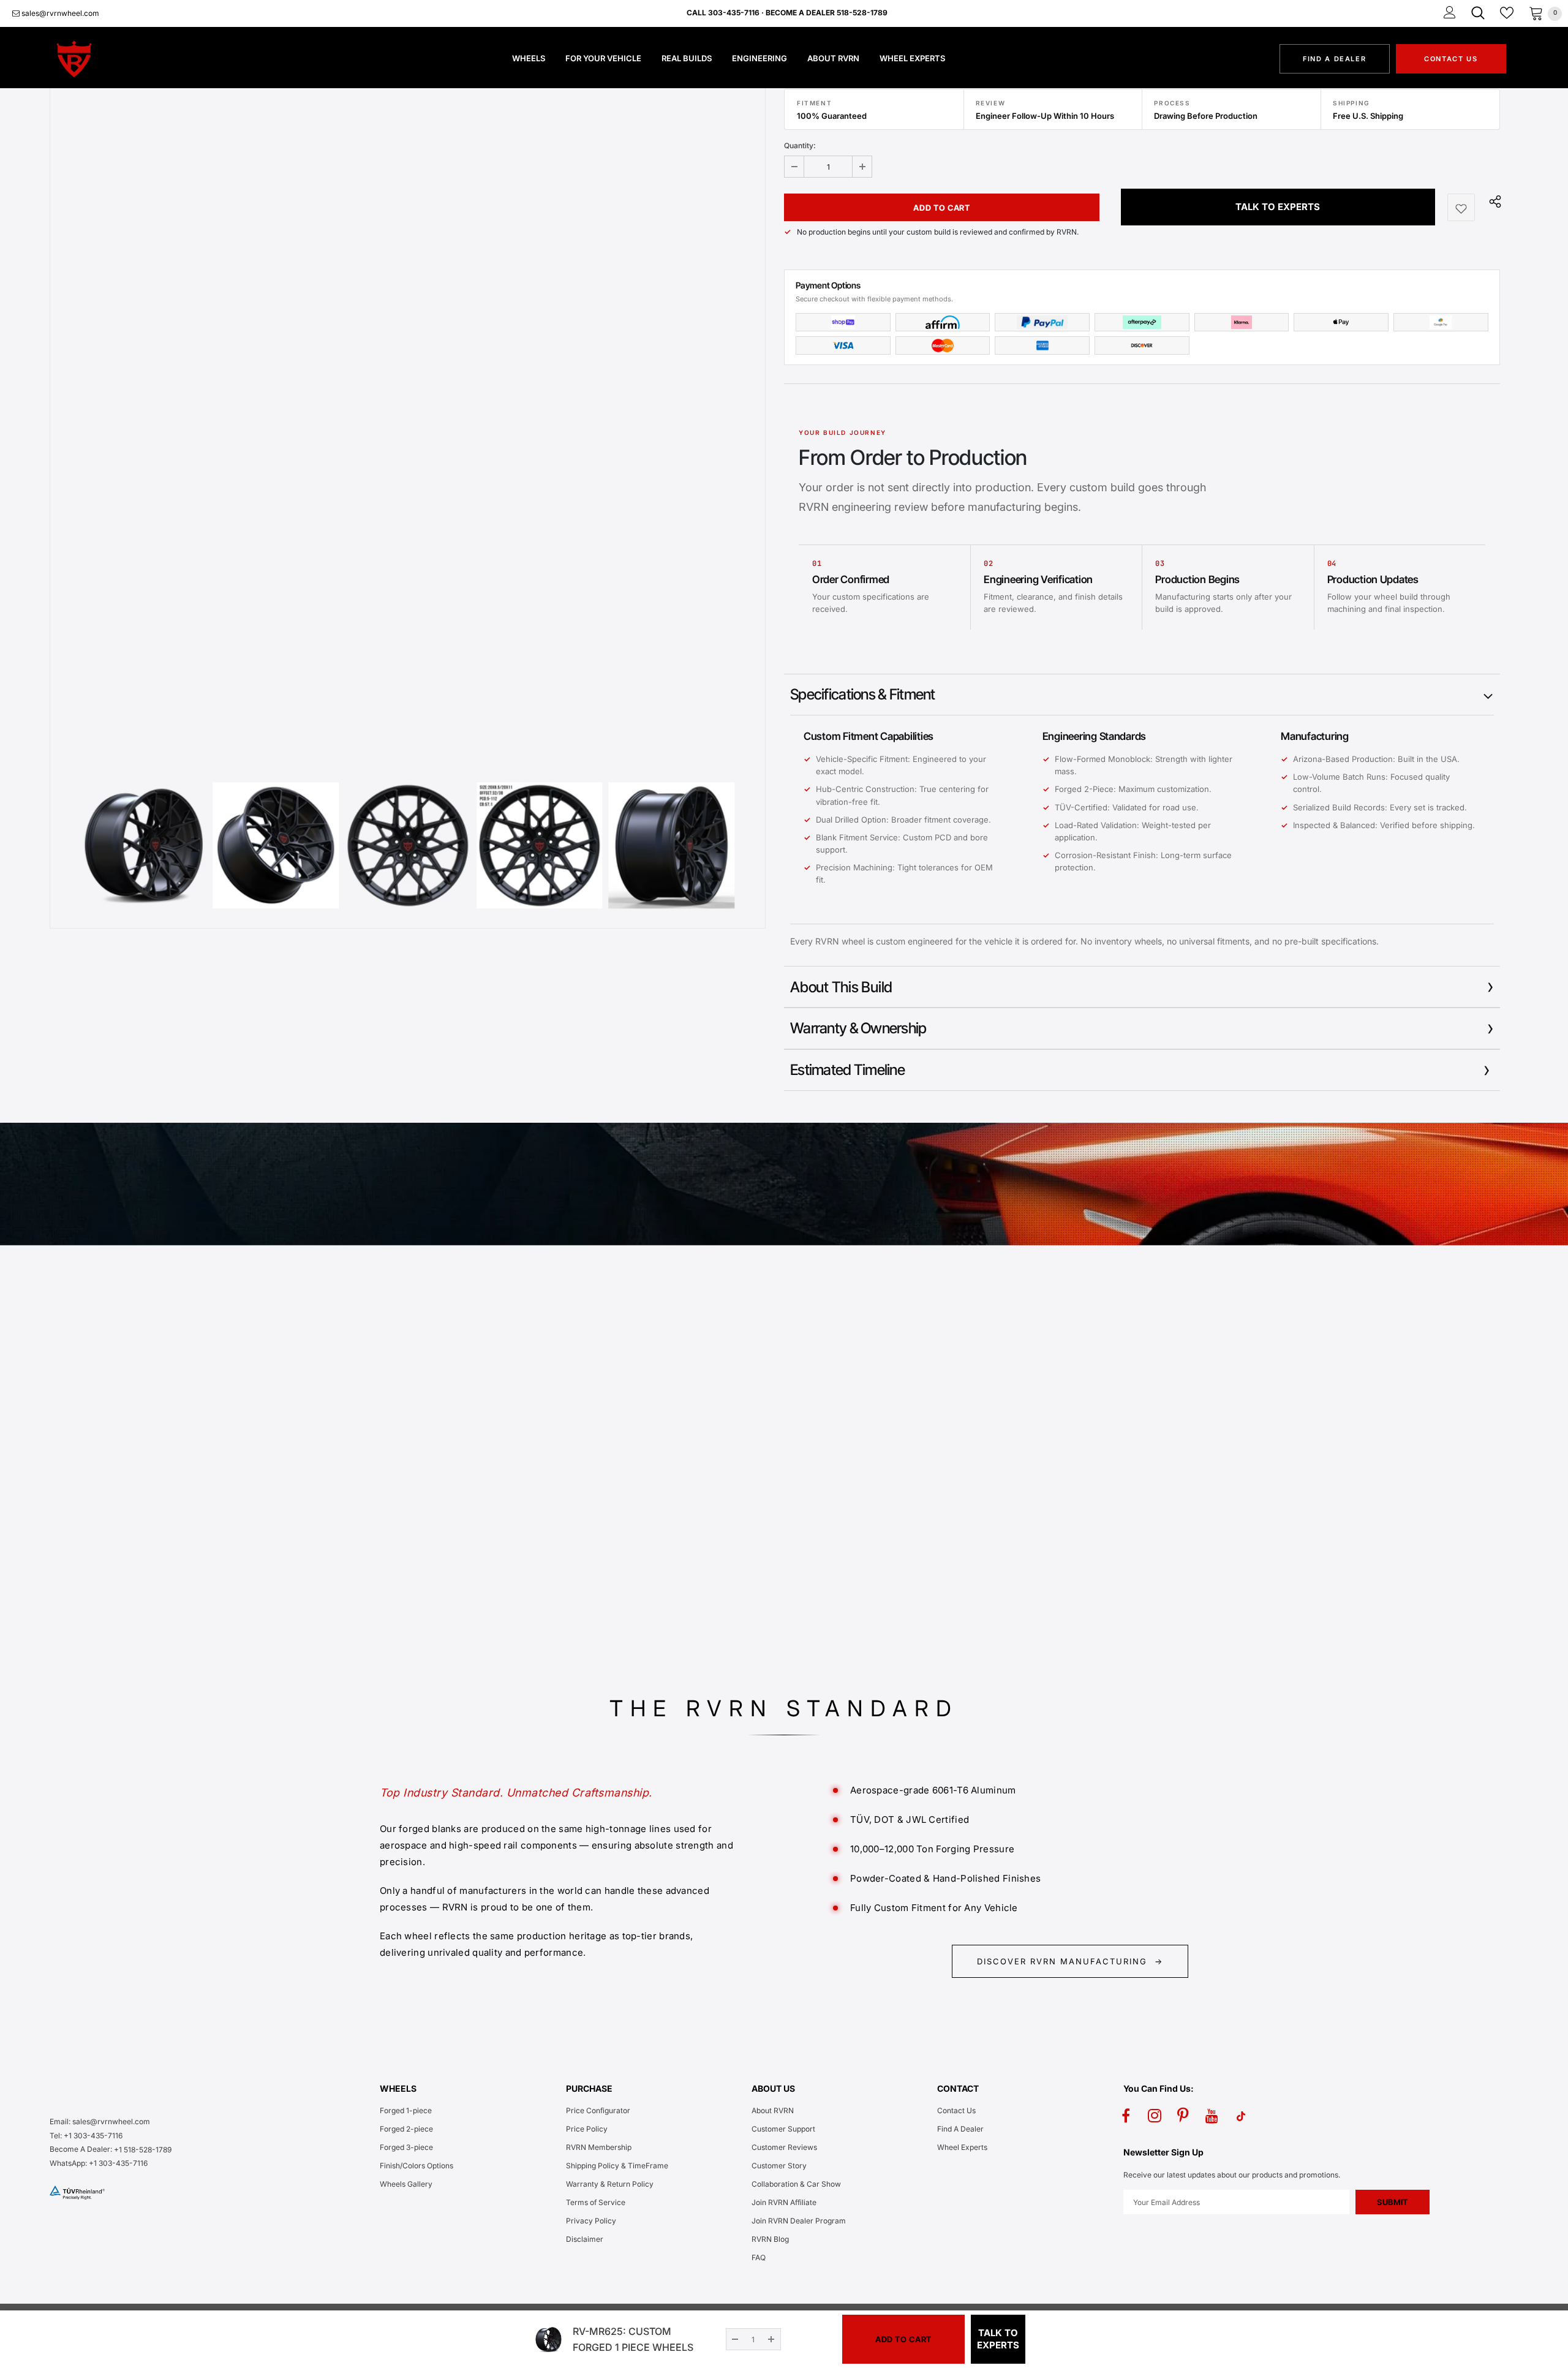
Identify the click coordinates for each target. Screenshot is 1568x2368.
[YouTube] (1212, 2116)
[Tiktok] (1241, 2116)
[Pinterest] (1183, 2116)
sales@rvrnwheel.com (59, 13)
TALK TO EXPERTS (1278, 207)
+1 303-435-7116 (118, 2163)
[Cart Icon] (1536, 13)
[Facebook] (1126, 2116)
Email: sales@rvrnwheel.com (100, 2121)
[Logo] (119, 59)
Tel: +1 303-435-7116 (86, 2136)
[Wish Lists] (1461, 207)
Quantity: (800, 145)
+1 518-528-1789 (143, 2150)
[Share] (1492, 201)
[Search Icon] (1478, 13)
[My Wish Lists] (1507, 13)
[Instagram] (1155, 2116)
